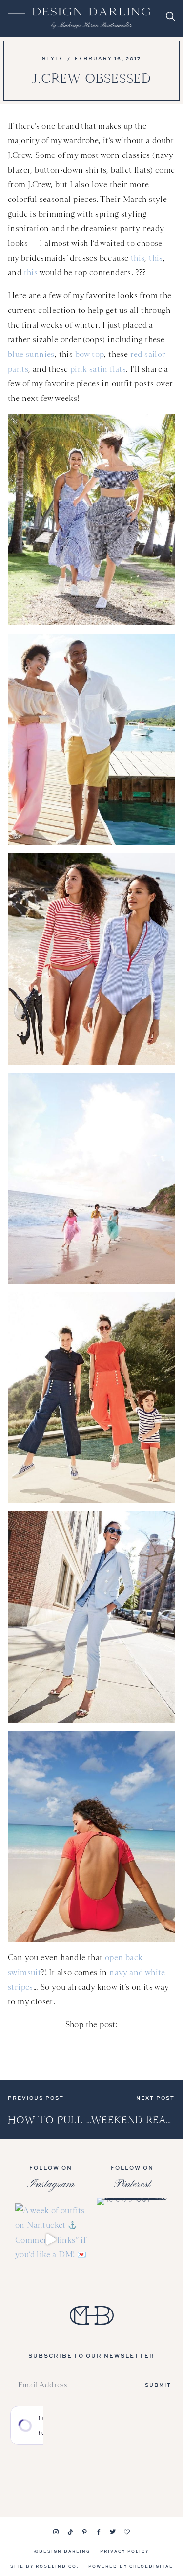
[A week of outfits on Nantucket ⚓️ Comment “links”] (51, 2239)
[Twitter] (113, 2532)
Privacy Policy (124, 2551)
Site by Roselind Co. (44, 2566)
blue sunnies (31, 354)
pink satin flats (98, 369)
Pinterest (132, 2184)
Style (53, 58)
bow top (90, 354)
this (138, 258)
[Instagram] (56, 2532)
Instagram (51, 2184)
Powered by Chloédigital (131, 2566)
